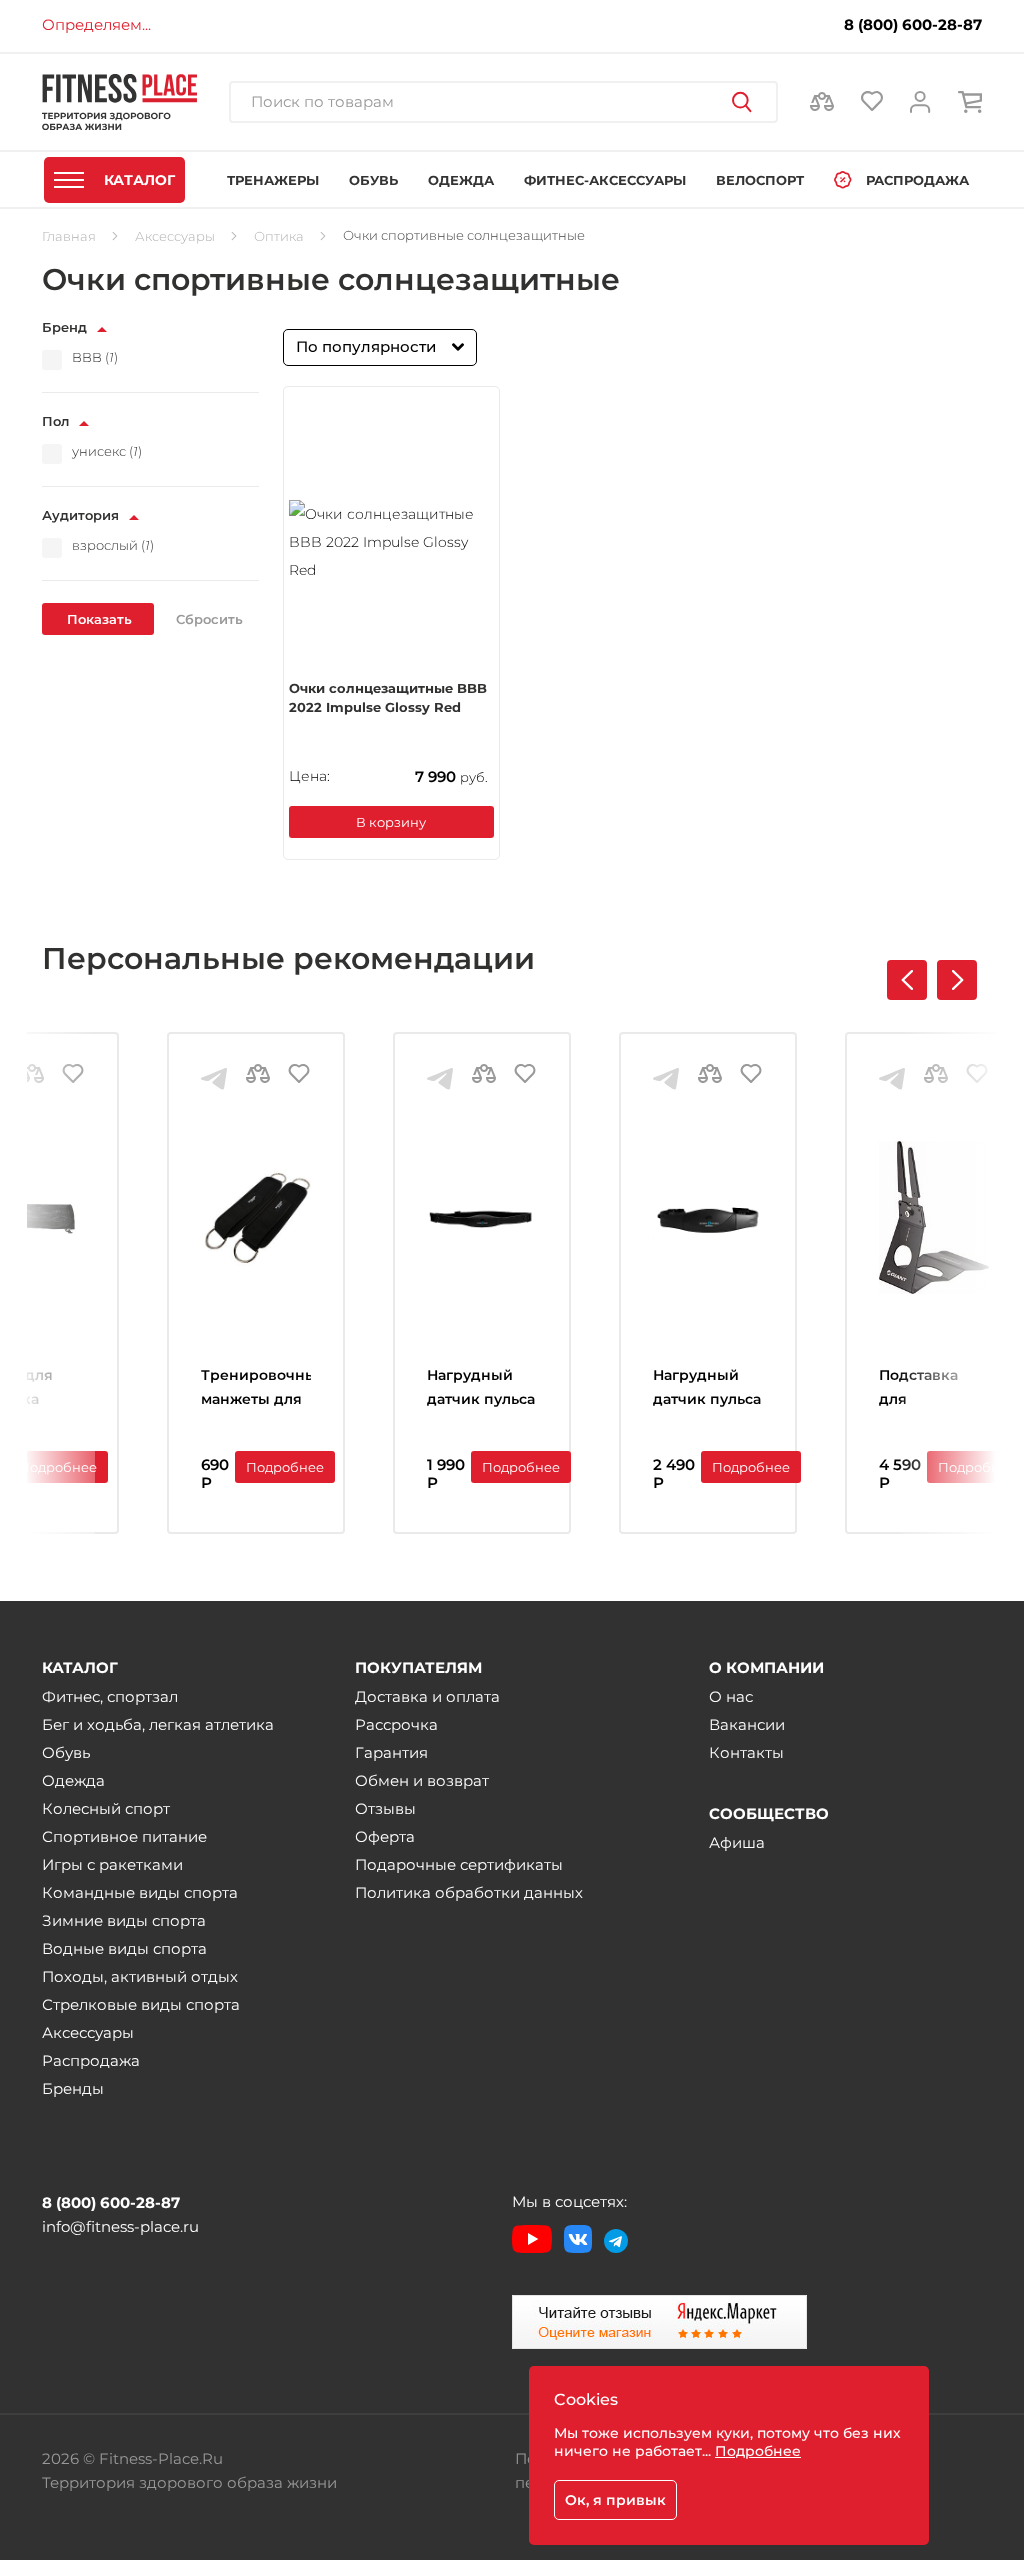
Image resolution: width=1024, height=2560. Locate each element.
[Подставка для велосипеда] (934, 1218)
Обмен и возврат (422, 1780)
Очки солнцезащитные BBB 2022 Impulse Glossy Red (388, 698)
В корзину (391, 822)
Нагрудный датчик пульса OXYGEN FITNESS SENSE (482, 1389)
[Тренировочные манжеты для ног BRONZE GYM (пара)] (256, 1218)
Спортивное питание (124, 1836)
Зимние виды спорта (124, 1920)
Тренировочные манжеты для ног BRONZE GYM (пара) (256, 1389)
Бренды (73, 2088)
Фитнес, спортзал (110, 1696)
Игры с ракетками (112, 1864)
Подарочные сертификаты (459, 1864)
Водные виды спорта (124, 1948)
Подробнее (58, 1467)
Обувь (66, 1752)
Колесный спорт (106, 1808)
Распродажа (91, 2060)
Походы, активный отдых (140, 1976)
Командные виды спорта (140, 1892)
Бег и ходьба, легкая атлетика (158, 1724)
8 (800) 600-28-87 (913, 25)
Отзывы (385, 1808)
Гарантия (391, 1752)
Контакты (746, 1752)
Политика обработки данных (469, 1892)
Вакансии (747, 1724)
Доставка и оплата (427, 1696)
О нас (731, 1696)
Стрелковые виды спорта (141, 2004)
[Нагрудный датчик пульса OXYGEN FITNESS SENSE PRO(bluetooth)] (708, 1218)
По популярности (366, 346)
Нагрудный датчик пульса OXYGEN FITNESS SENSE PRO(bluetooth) (708, 1389)
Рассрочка (396, 1724)
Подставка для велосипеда (924, 1389)
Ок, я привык (615, 2500)
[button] (957, 980)
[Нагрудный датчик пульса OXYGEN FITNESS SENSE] (482, 1218)
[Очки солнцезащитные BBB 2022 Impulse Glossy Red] (391, 542)
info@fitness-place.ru (120, 2226)
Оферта (385, 1836)
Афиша (737, 1842)
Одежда (73, 1780)
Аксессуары (88, 2032)
